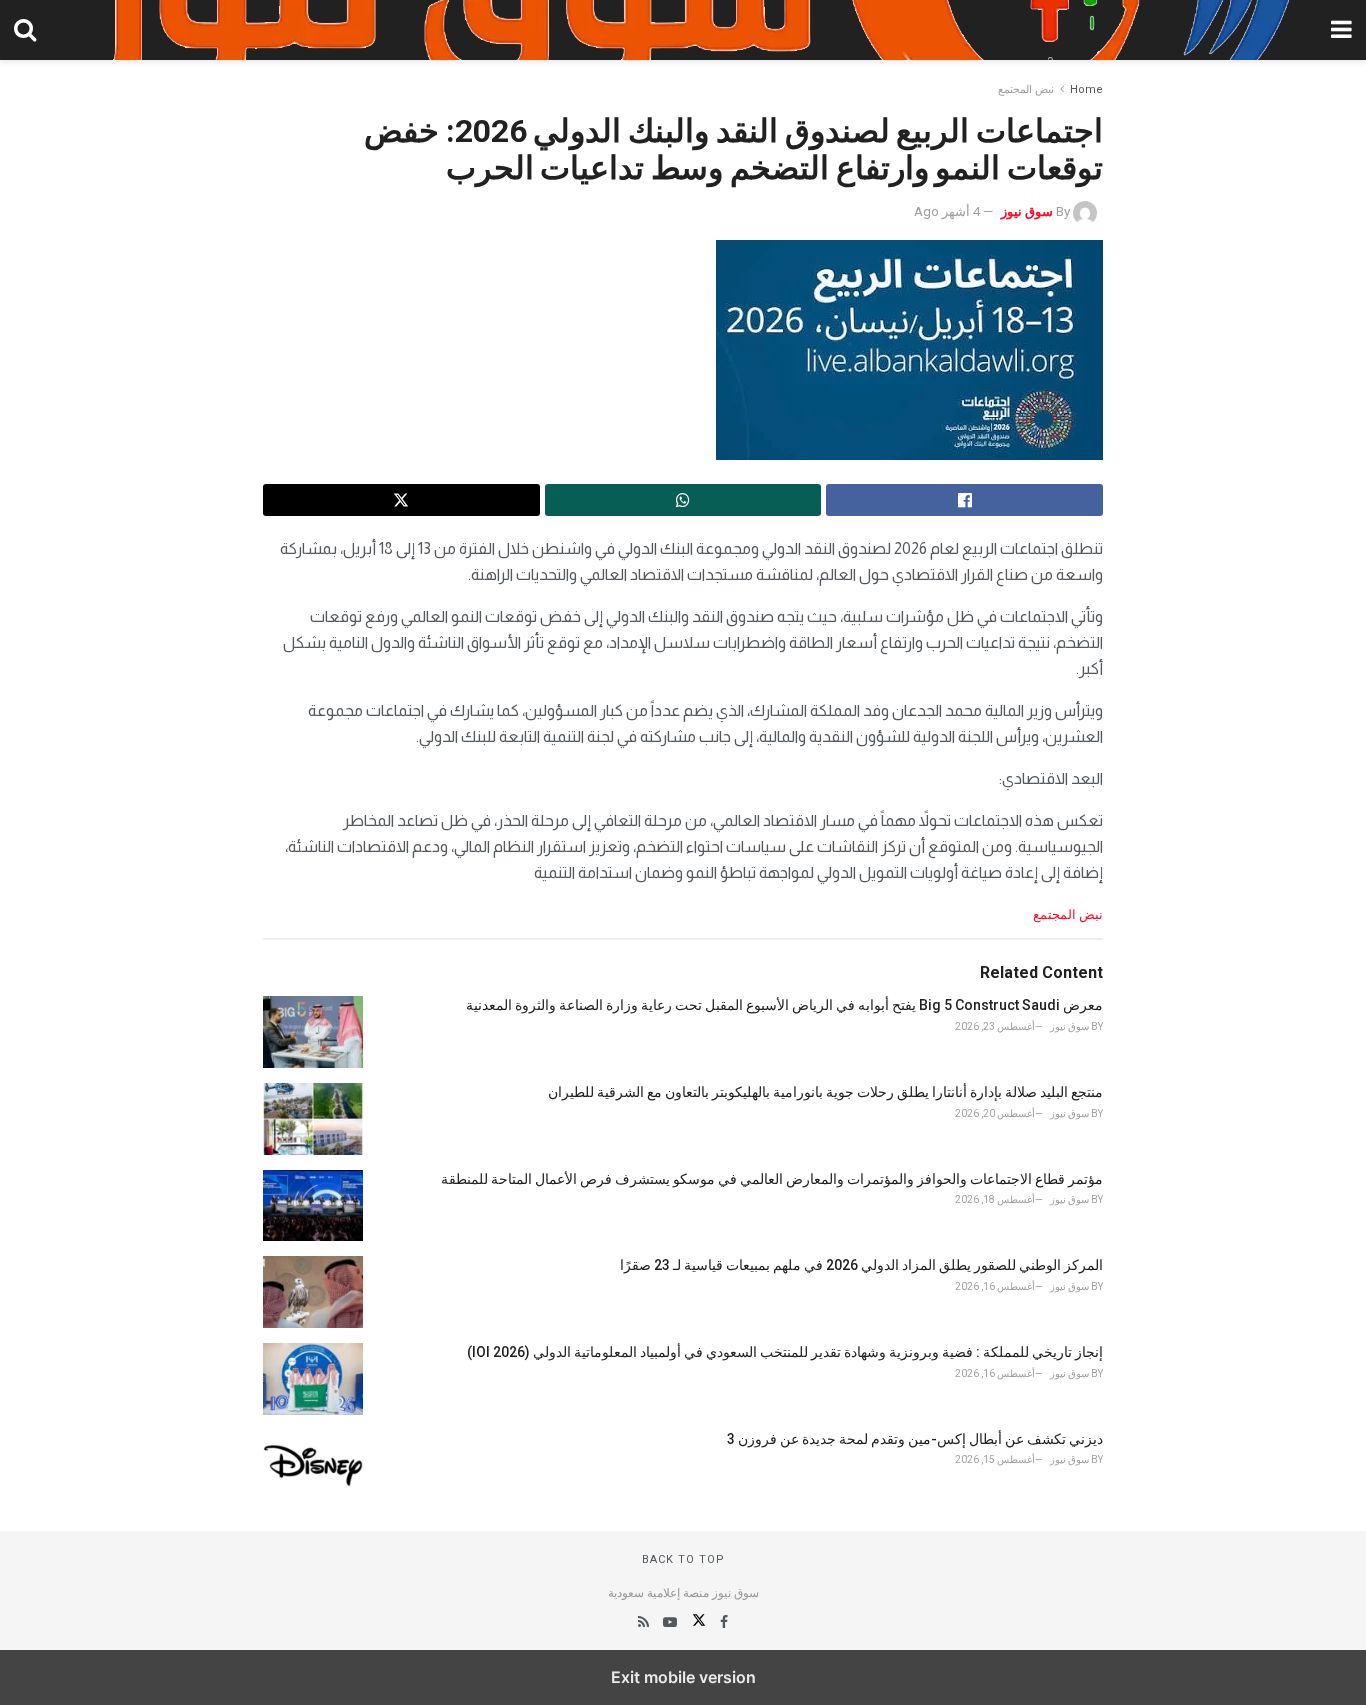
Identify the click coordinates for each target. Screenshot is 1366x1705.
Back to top (683, 1559)
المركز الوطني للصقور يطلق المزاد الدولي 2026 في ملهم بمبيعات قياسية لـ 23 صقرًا (861, 1265)
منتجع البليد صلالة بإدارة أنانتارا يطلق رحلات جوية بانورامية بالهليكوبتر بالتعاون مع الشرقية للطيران (825, 1092)
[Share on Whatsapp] (683, 500)
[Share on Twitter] (401, 500)
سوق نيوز (1027, 211)
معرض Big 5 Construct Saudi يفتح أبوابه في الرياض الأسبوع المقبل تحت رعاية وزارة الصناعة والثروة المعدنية (784, 1005)
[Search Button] (25, 30)
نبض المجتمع (1026, 89)
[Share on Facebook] (964, 500)
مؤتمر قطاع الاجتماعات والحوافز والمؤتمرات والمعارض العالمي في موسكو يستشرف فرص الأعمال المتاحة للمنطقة (772, 1179)
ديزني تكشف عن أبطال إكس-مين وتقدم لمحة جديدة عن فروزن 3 (915, 1439)
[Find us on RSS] (643, 1622)
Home (1086, 89)
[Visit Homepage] (683, 30)
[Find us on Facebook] (722, 1622)
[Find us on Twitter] (697, 1622)
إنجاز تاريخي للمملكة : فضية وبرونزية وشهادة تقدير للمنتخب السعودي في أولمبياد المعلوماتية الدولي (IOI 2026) (785, 1352)
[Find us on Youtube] (668, 1622)
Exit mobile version (683, 1677)
